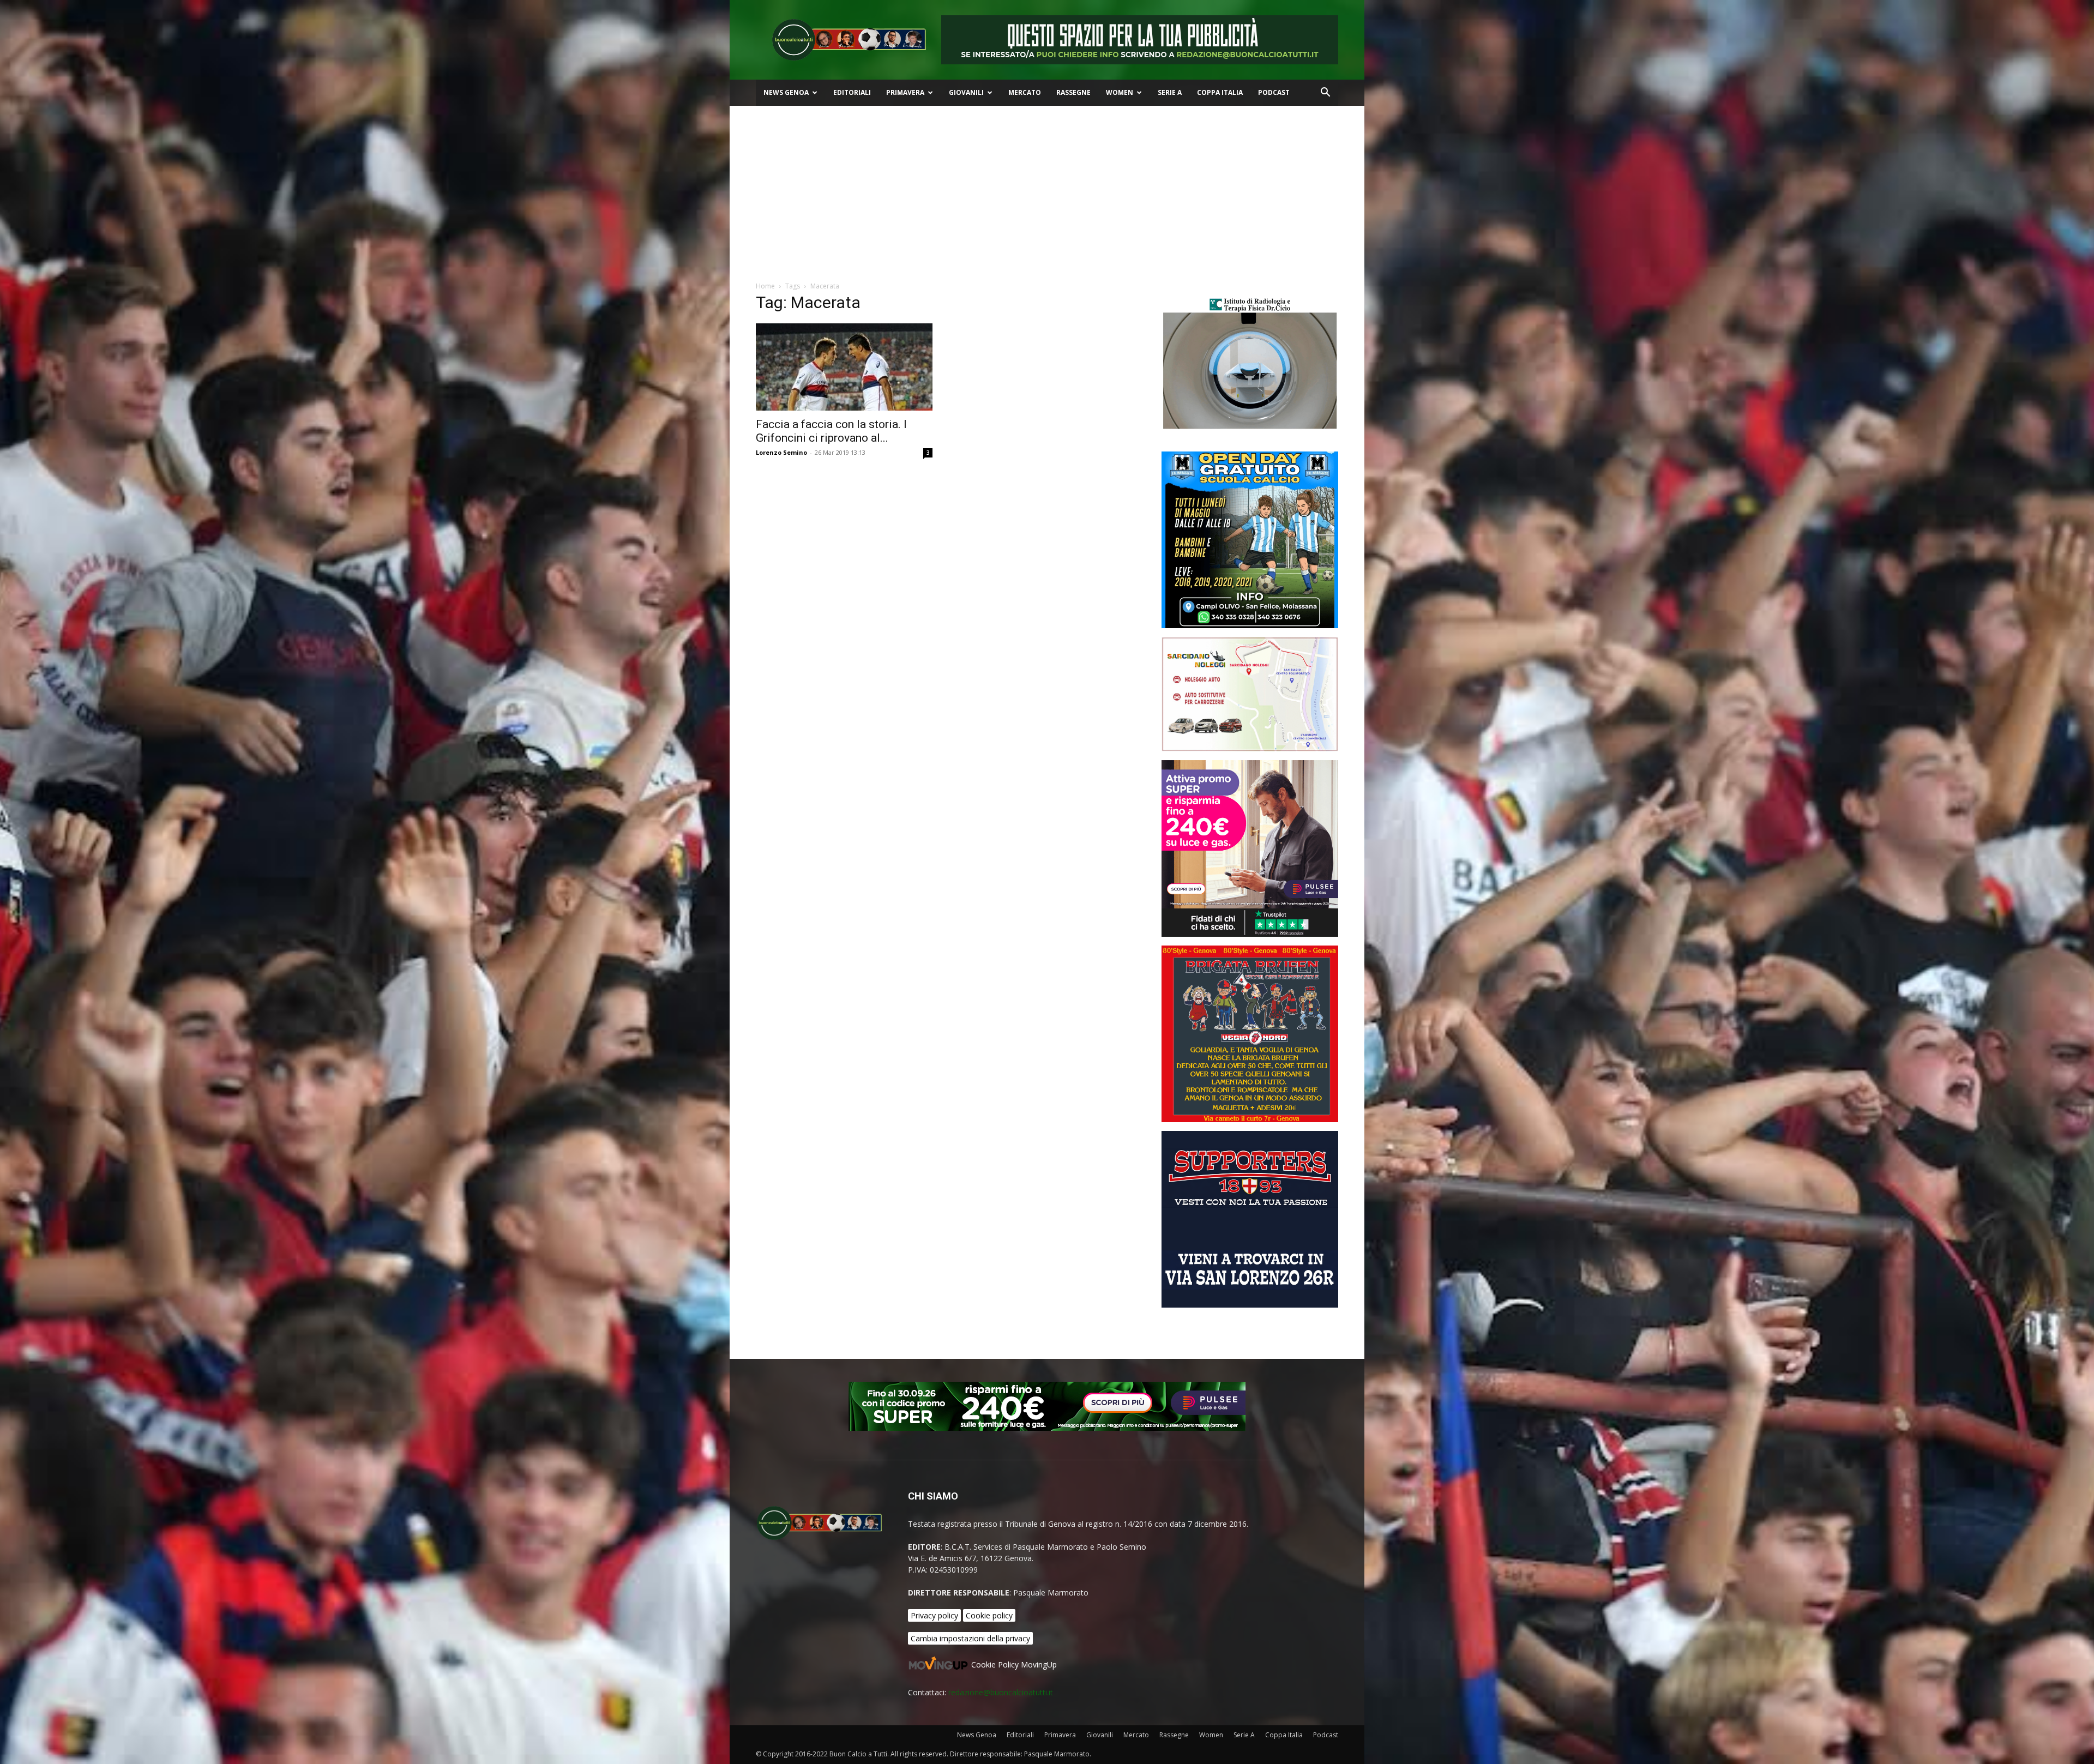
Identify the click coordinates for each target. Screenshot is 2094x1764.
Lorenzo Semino (781, 452)
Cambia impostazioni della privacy (970, 1638)
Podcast (1274, 92)
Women (1120, 92)
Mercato (1025, 92)
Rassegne (1073, 92)
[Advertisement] (1047, 188)
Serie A (1170, 92)
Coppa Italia (1220, 92)
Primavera (905, 92)
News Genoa (786, 92)
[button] (1325, 94)
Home (765, 286)
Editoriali (852, 92)
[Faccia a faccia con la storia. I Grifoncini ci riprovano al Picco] (844, 367)
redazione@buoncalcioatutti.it (1001, 1692)
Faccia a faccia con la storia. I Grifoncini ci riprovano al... (831, 431)
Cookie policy (989, 1615)
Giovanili (966, 92)
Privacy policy (934, 1615)
